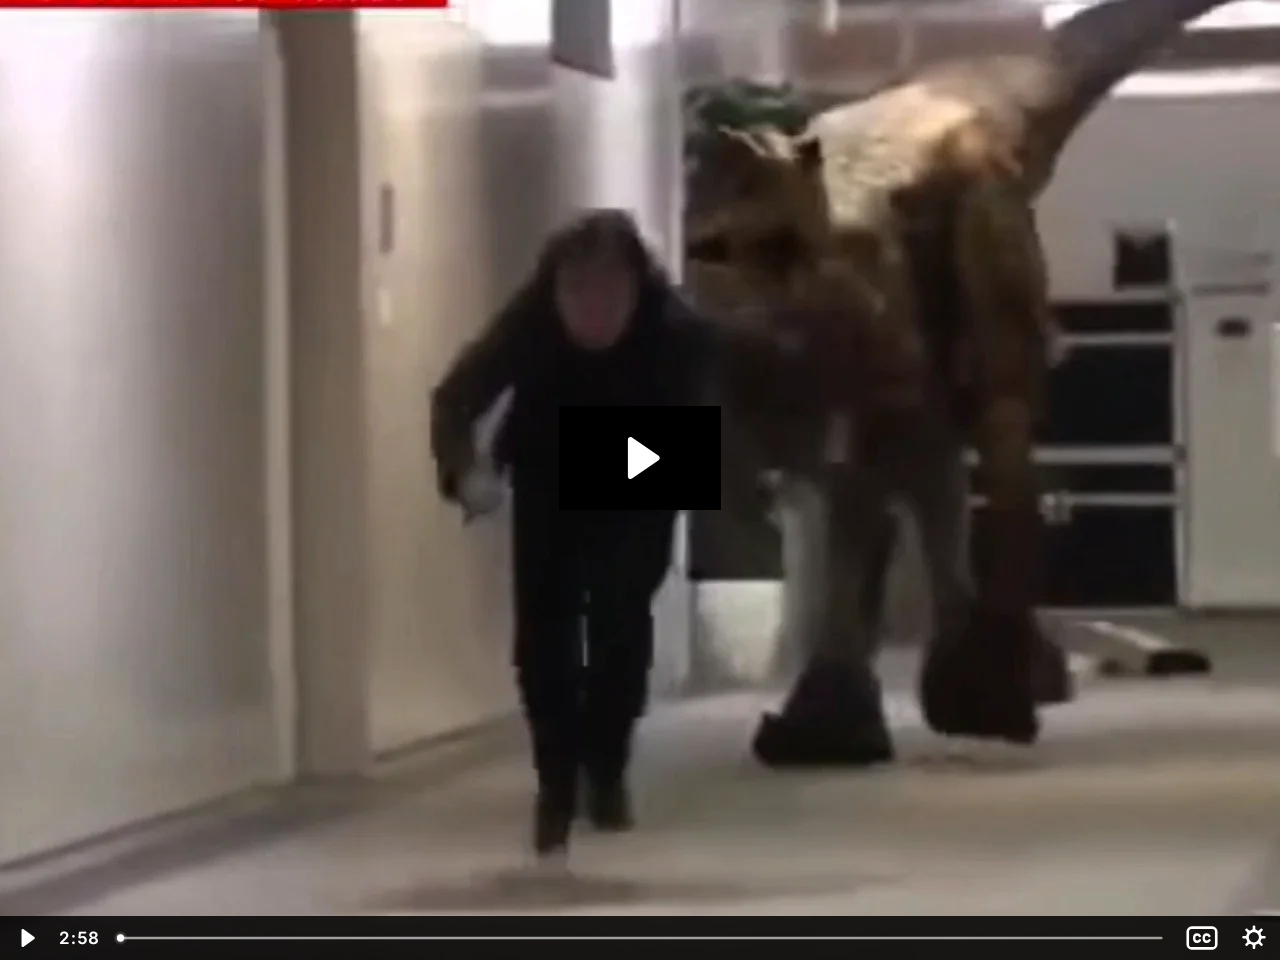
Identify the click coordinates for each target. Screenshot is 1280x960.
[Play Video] (26, 938)
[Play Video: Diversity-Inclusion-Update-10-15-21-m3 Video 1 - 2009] (640, 458)
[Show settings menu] (1254, 938)
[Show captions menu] (1202, 938)
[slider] (641, 938)
